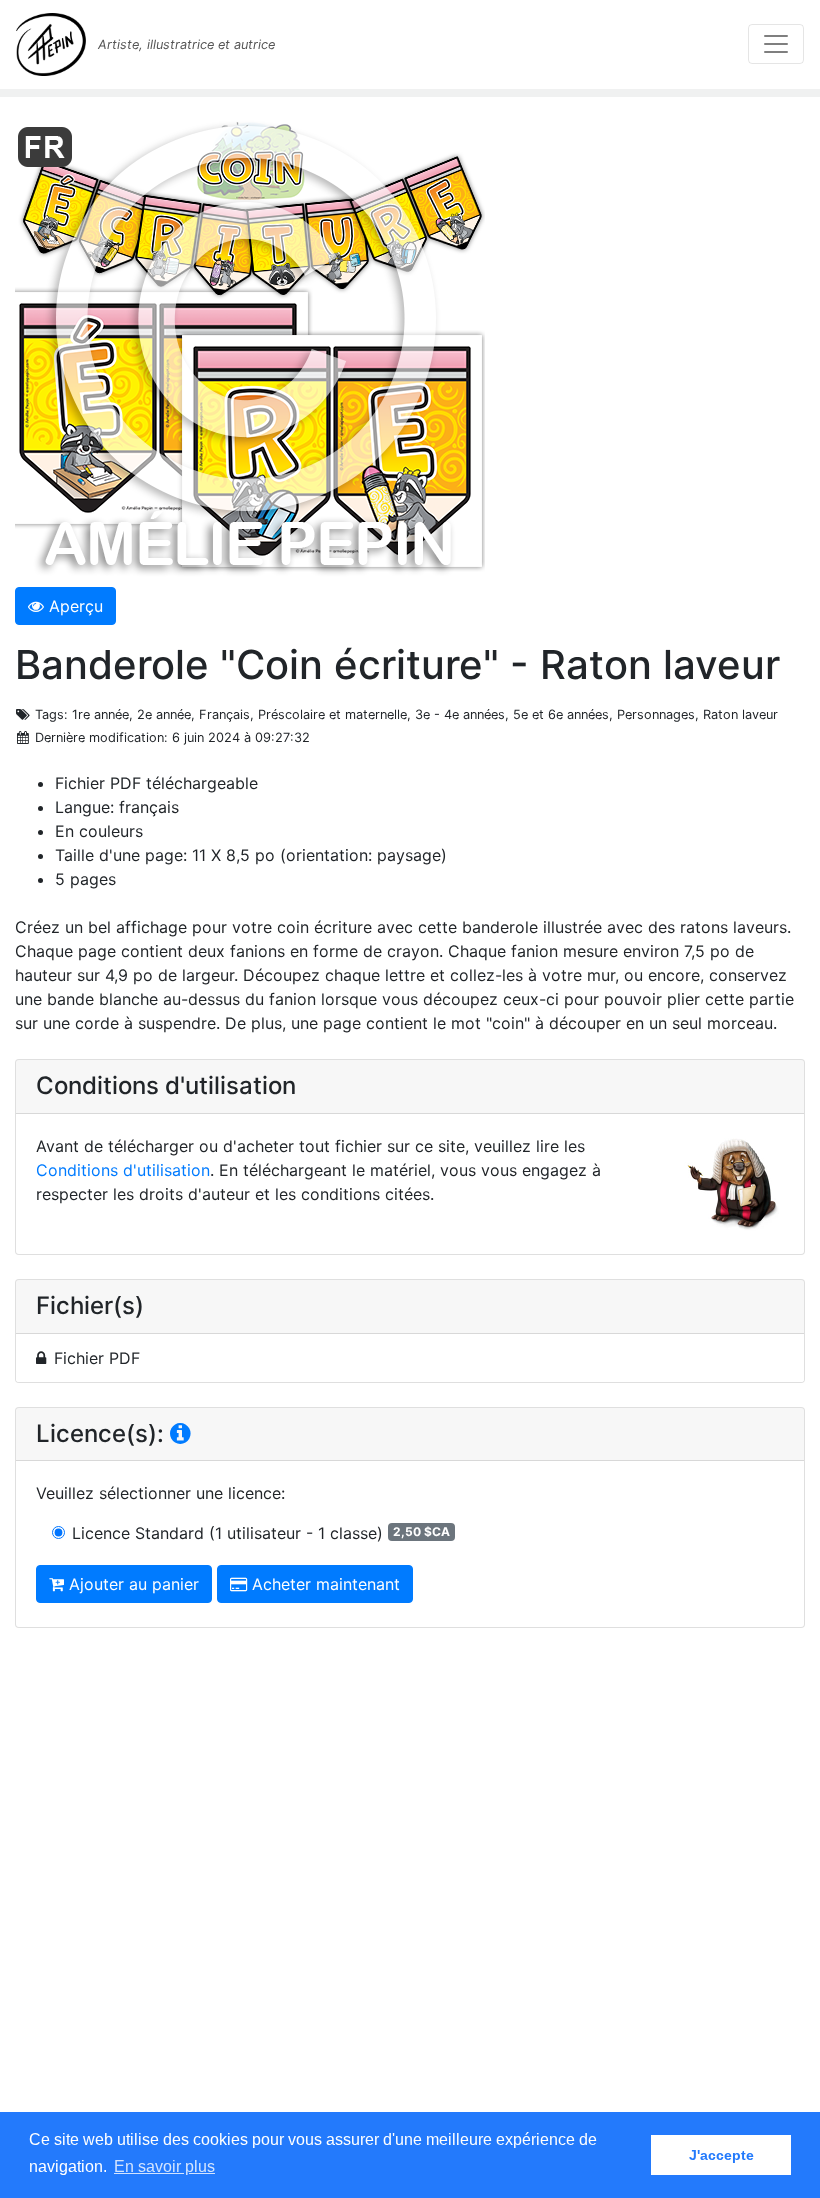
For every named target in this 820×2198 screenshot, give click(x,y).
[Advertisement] (410, 1889)
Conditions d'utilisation (123, 1170)
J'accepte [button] (721, 2155)
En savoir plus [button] (164, 2166)
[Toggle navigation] (776, 44)
